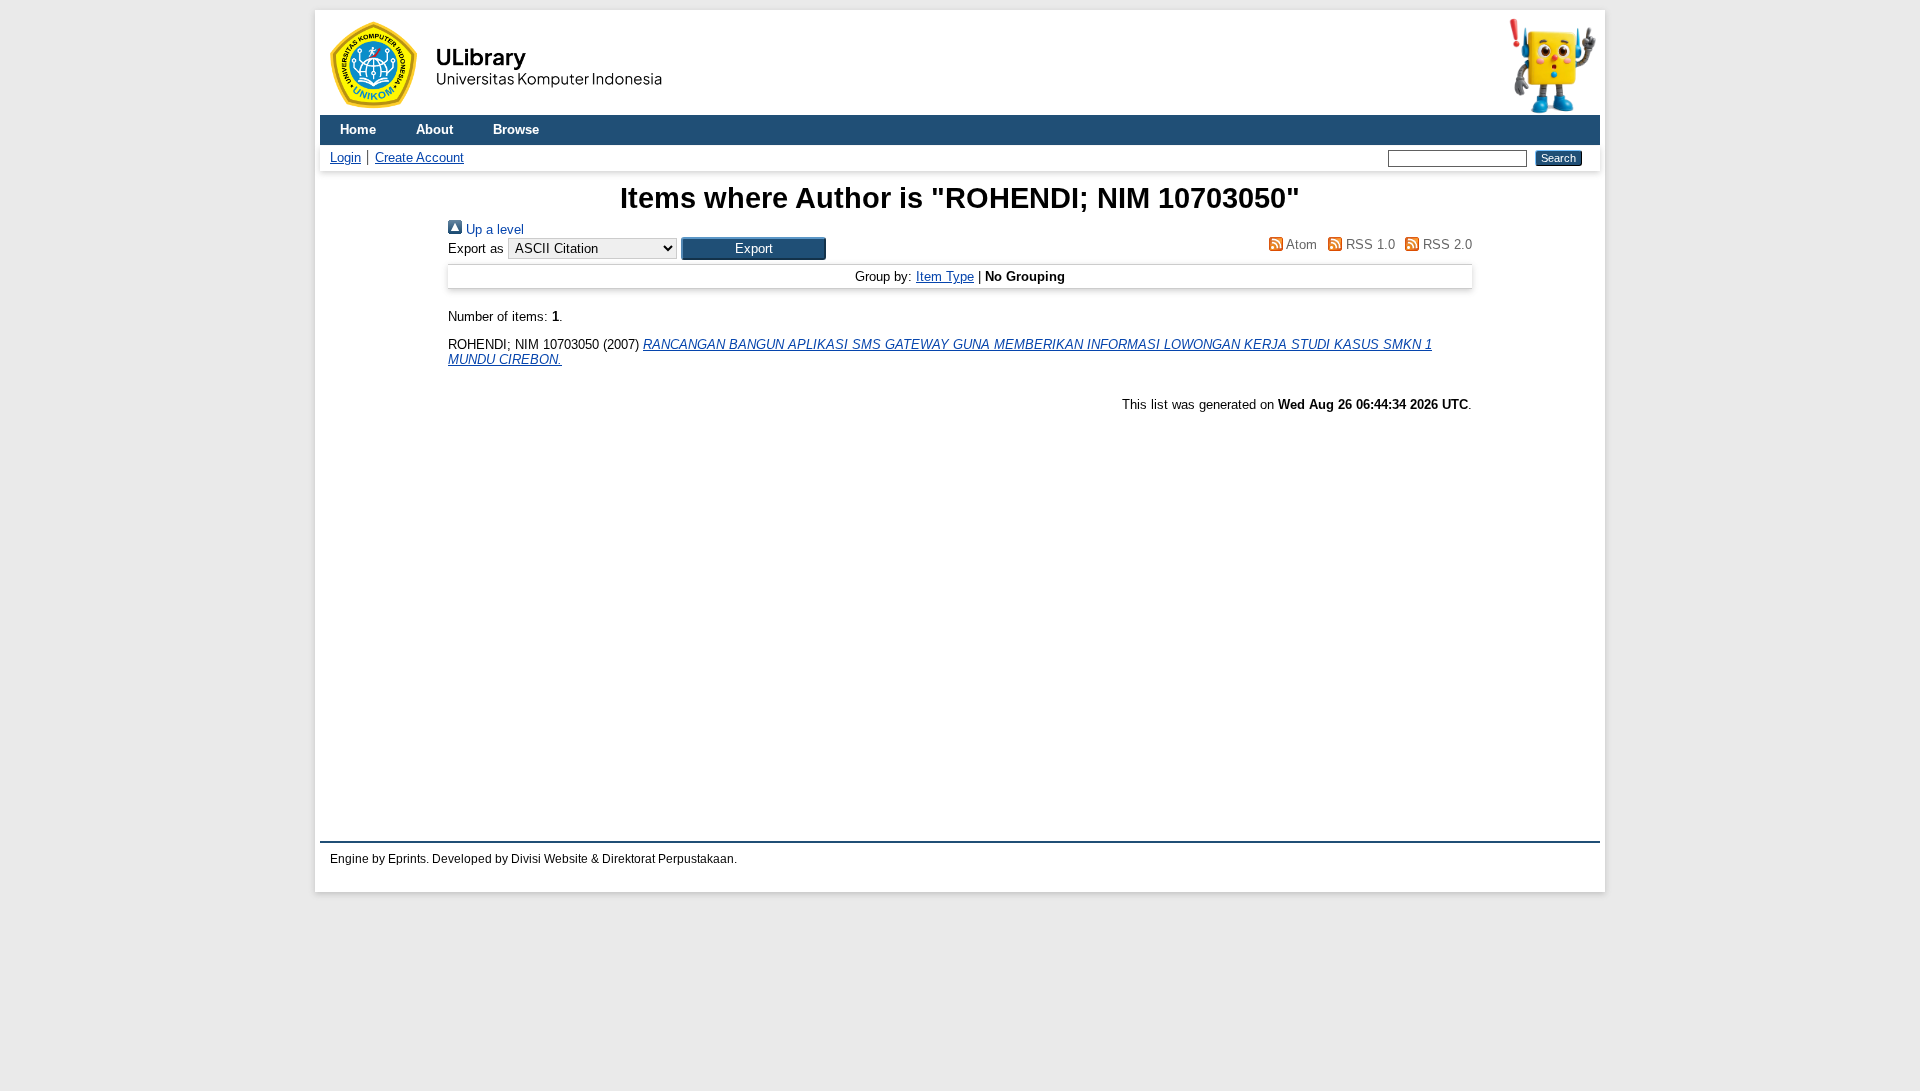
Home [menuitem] (358, 129)
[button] (753, 248)
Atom (1300, 244)
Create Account (419, 157)
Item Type (945, 276)
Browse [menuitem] (516, 129)
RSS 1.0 (1368, 244)
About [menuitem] (434, 129)
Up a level (493, 229)
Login (345, 157)
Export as (476, 248)
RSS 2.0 (1445, 244)
